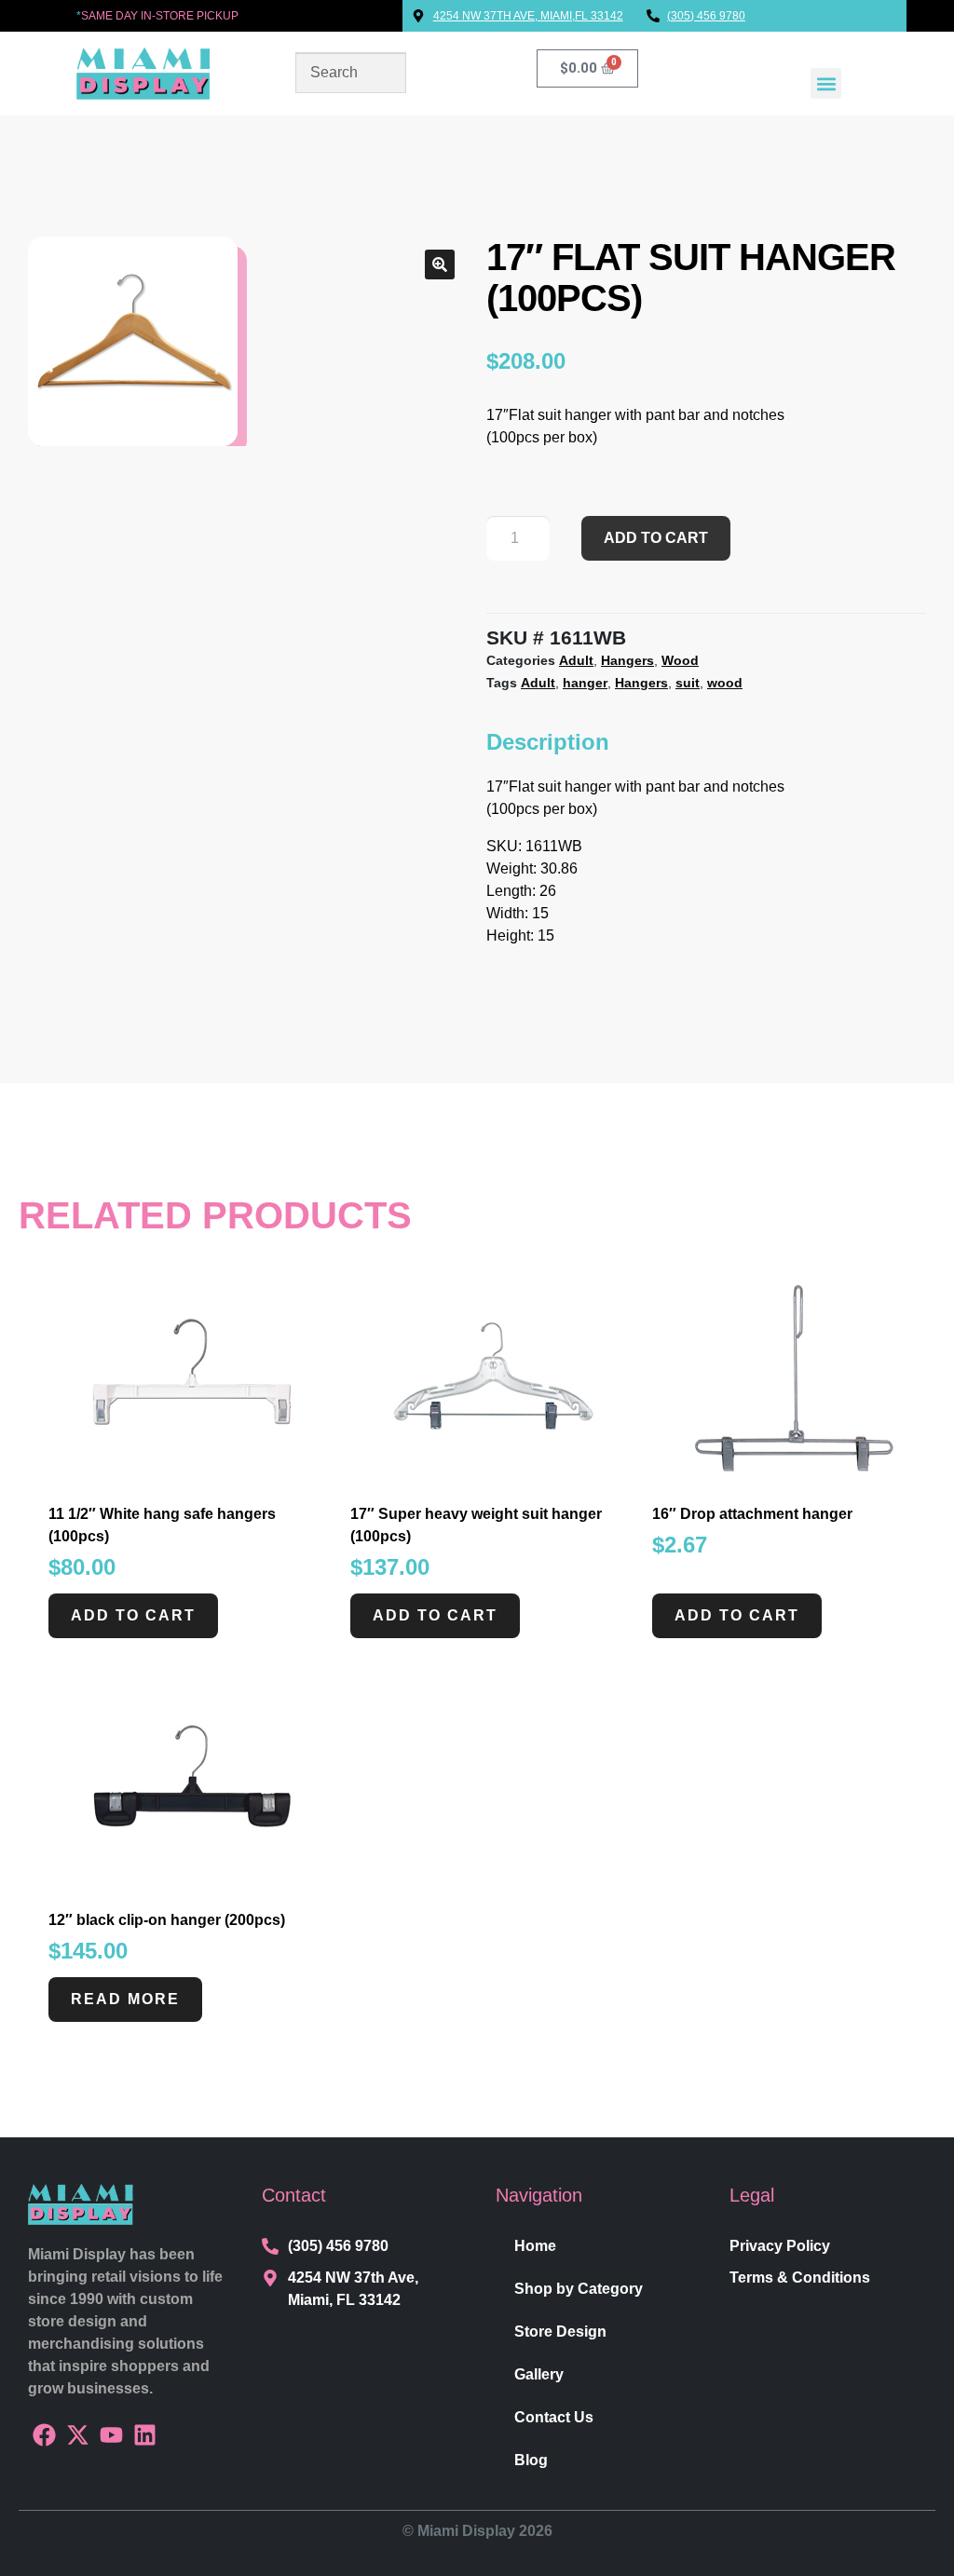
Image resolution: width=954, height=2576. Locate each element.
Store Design (560, 2332)
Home (535, 2246)
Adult (576, 660)
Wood (680, 660)
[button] (826, 83)
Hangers (627, 660)
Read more (125, 1999)
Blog (531, 2460)
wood (725, 683)
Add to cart (656, 538)
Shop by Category (579, 2289)
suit (688, 683)
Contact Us (554, 2417)
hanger (585, 683)
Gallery (539, 2374)
